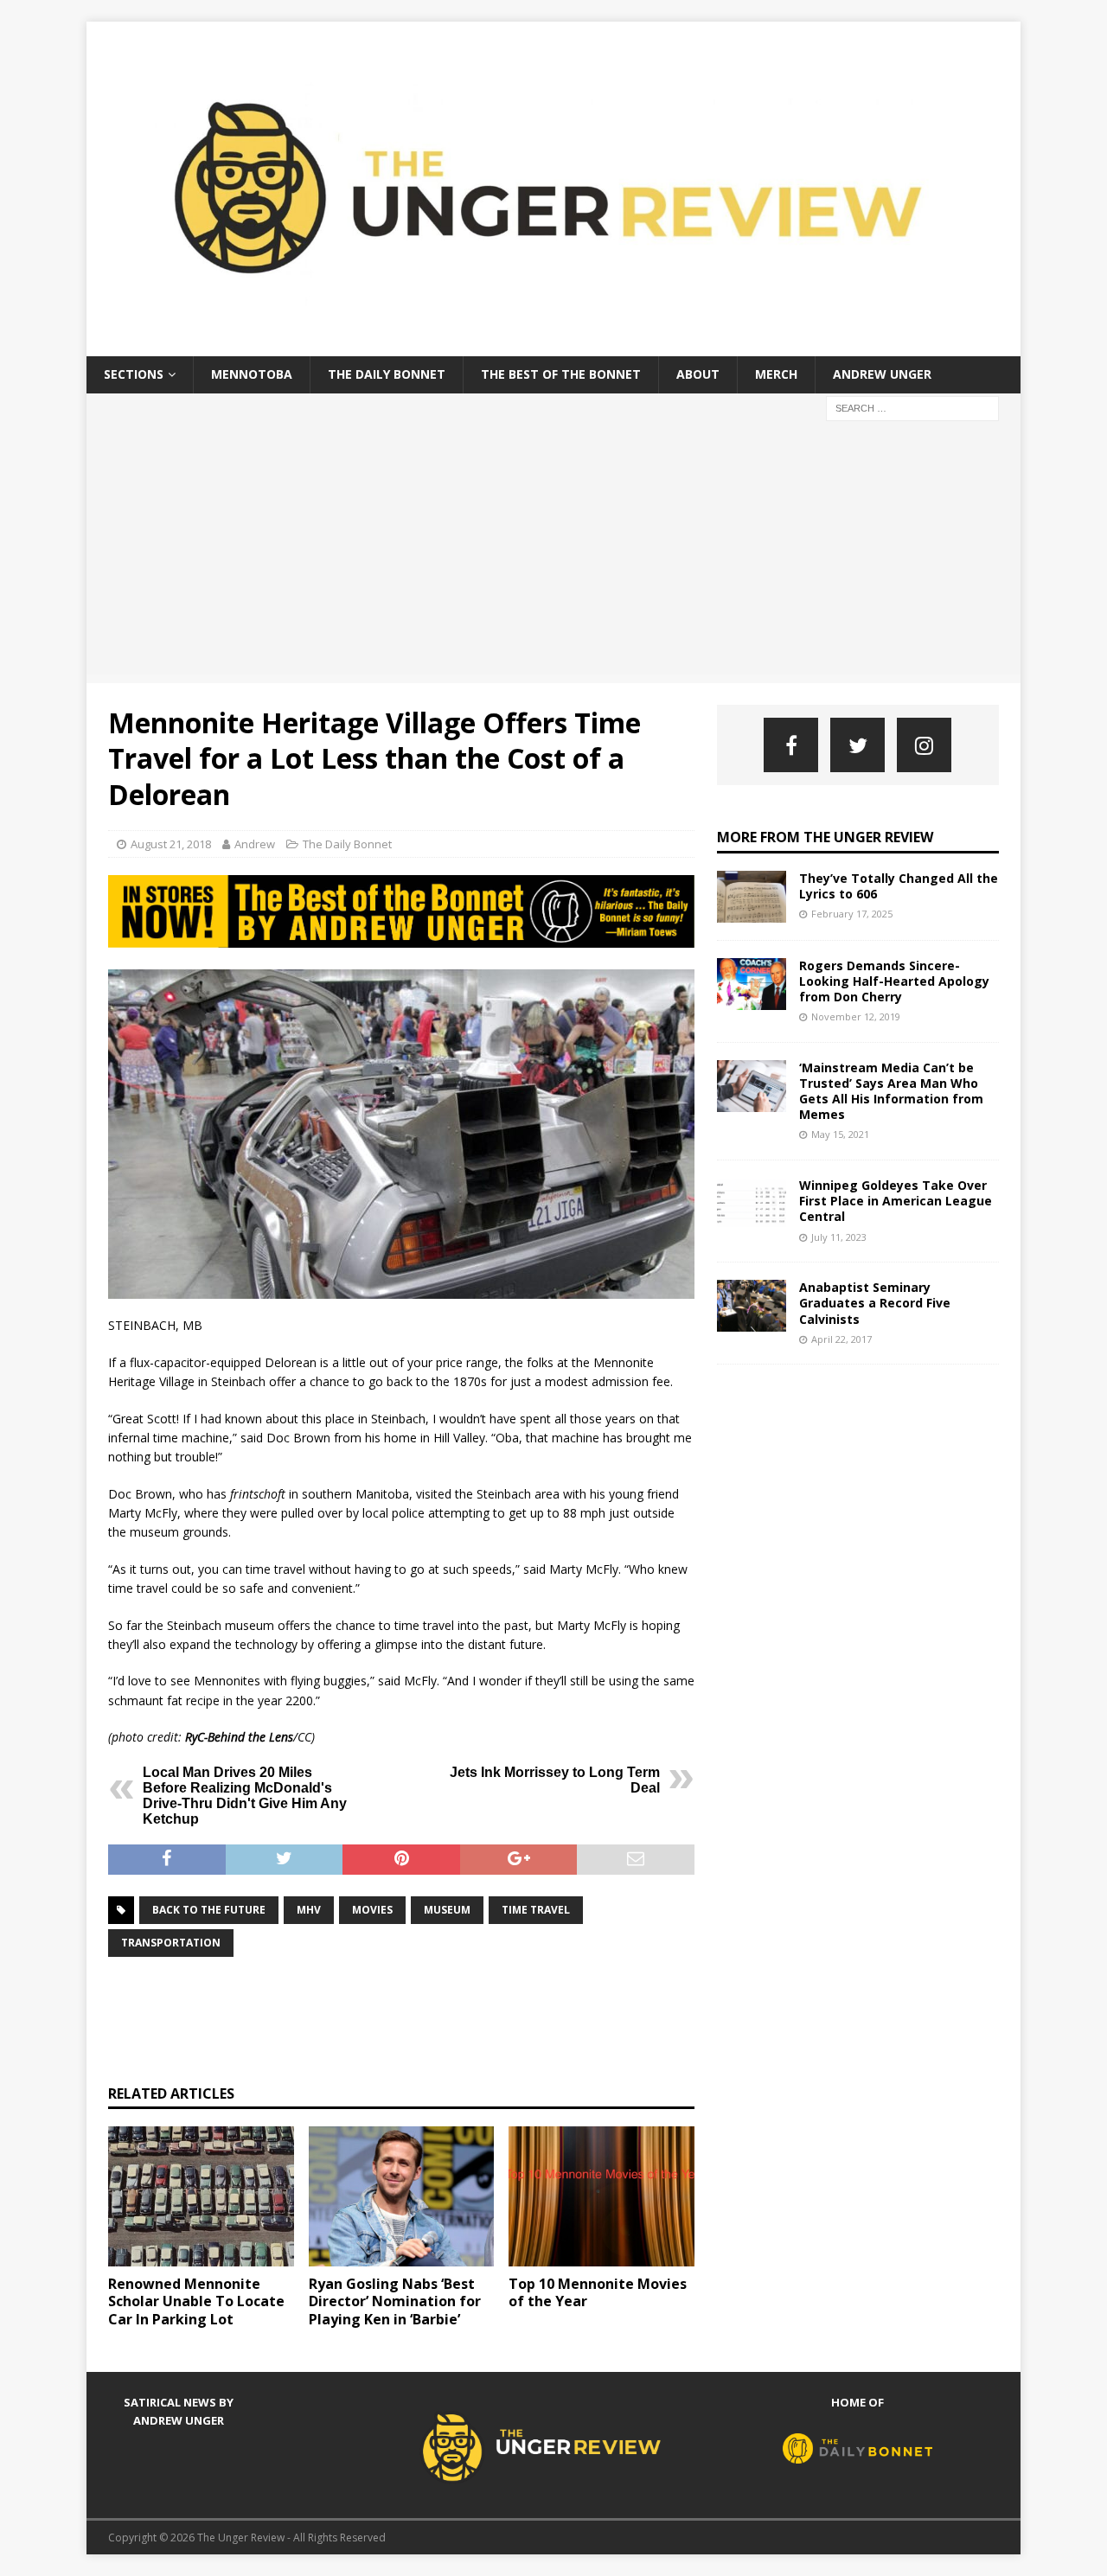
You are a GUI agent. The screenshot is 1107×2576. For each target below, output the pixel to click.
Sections (134, 374)
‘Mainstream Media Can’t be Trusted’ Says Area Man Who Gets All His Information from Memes (891, 1091)
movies (372, 1910)
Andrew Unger (882, 374)
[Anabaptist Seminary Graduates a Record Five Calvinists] (752, 1306)
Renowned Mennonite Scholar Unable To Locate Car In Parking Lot (196, 2302)
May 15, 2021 (840, 1134)
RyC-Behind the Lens (239, 1737)
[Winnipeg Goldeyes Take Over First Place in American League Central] (752, 1204)
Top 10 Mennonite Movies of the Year (598, 2293)
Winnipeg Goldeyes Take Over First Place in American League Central (896, 1201)
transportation (171, 1943)
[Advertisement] (553, 553)
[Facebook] (791, 745)
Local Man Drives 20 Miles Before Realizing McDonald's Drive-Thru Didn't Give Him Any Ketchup (245, 1796)
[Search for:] (912, 407)
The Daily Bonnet (387, 374)
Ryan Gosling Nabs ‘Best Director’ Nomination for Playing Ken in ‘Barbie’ (395, 2302)
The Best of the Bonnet (561, 374)
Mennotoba (252, 374)
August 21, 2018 (171, 844)
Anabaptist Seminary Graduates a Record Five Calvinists (875, 1303)
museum (447, 1910)
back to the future (209, 1910)
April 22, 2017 (841, 1339)
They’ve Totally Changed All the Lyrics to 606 (899, 886)
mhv (309, 1910)
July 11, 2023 (839, 1237)
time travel (536, 1910)
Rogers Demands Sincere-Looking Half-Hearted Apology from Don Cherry (894, 981)
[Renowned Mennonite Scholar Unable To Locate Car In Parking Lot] (201, 2196)
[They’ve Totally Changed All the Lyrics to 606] (752, 897)
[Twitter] (857, 745)
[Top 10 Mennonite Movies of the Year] (601, 2196)
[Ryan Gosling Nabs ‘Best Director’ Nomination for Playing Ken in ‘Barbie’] (402, 2196)
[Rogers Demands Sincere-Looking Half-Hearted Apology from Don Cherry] (752, 984)
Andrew (255, 844)
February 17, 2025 (852, 914)
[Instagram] (924, 745)
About (698, 374)
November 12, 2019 (856, 1016)
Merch (776, 374)
